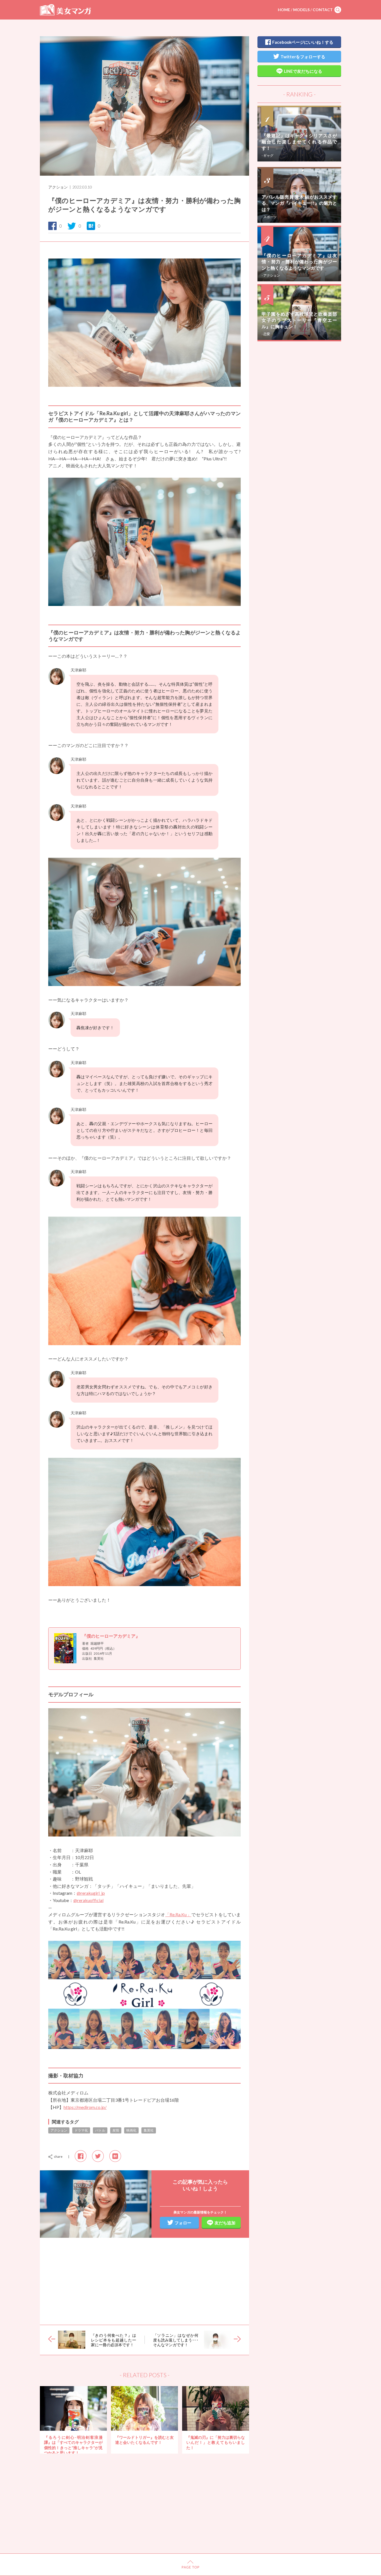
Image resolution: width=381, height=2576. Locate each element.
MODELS (301, 10)
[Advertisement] (144, 2281)
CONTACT (323, 10)
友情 (116, 2130)
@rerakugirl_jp (91, 1893)
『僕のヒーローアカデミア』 (111, 1636)
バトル (100, 2130)
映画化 (131, 2130)
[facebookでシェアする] (81, 2156)
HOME (284, 10)
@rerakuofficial (88, 1900)
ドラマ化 (81, 2130)
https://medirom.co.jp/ (85, 2107)
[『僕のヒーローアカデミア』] (68, 1662)
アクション (58, 187)
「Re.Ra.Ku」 (178, 1914)
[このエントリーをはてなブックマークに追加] (115, 2156)
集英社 (149, 2130)
